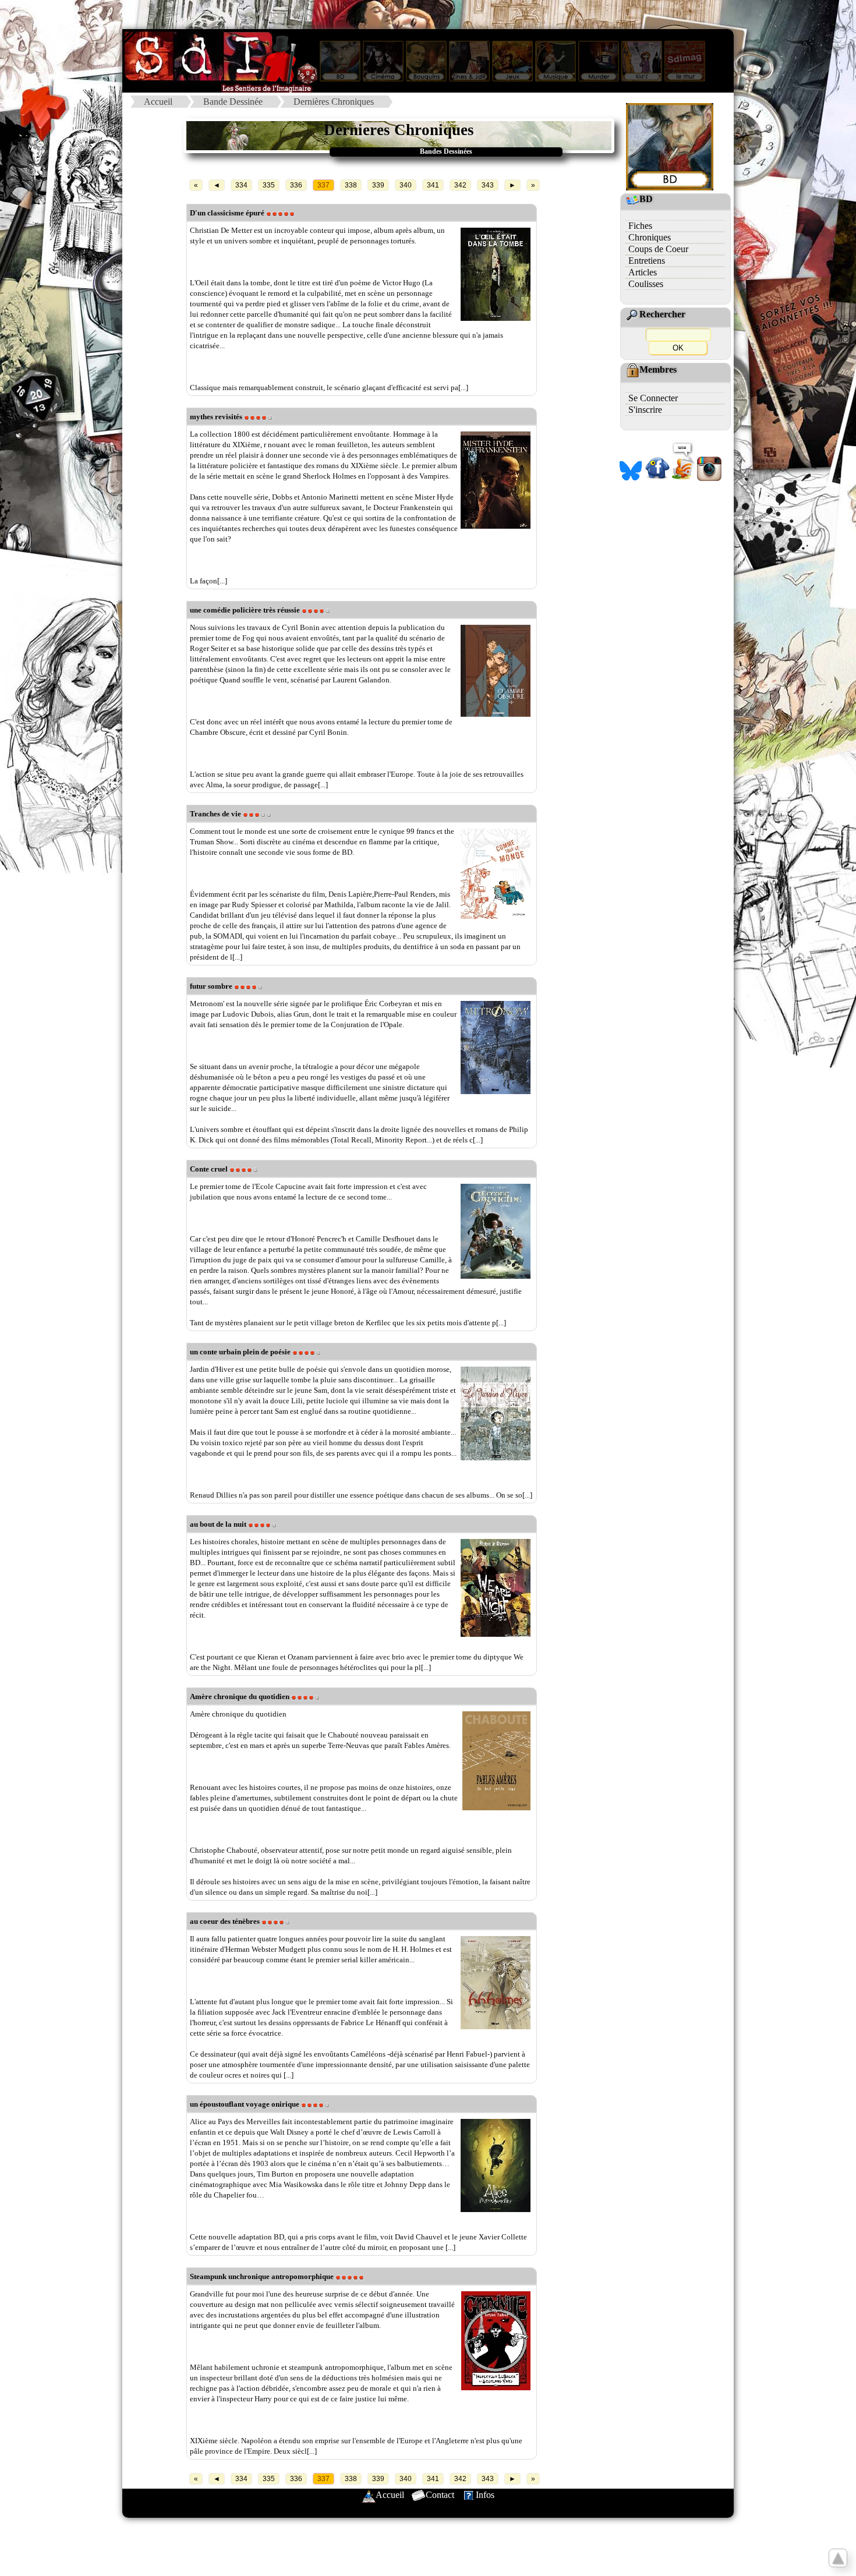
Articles (643, 272)
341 (433, 185)
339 (378, 185)
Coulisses (646, 284)
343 (488, 185)
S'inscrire (645, 410)
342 (460, 185)
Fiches (640, 226)
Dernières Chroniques (334, 102)
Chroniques (650, 237)
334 (241, 185)
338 (351, 185)
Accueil (158, 102)
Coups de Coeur (658, 249)
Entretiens (647, 261)
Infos (485, 2495)
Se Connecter (653, 398)
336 (296, 185)
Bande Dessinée (233, 102)
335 (269, 185)
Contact (440, 2495)
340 (406, 185)
